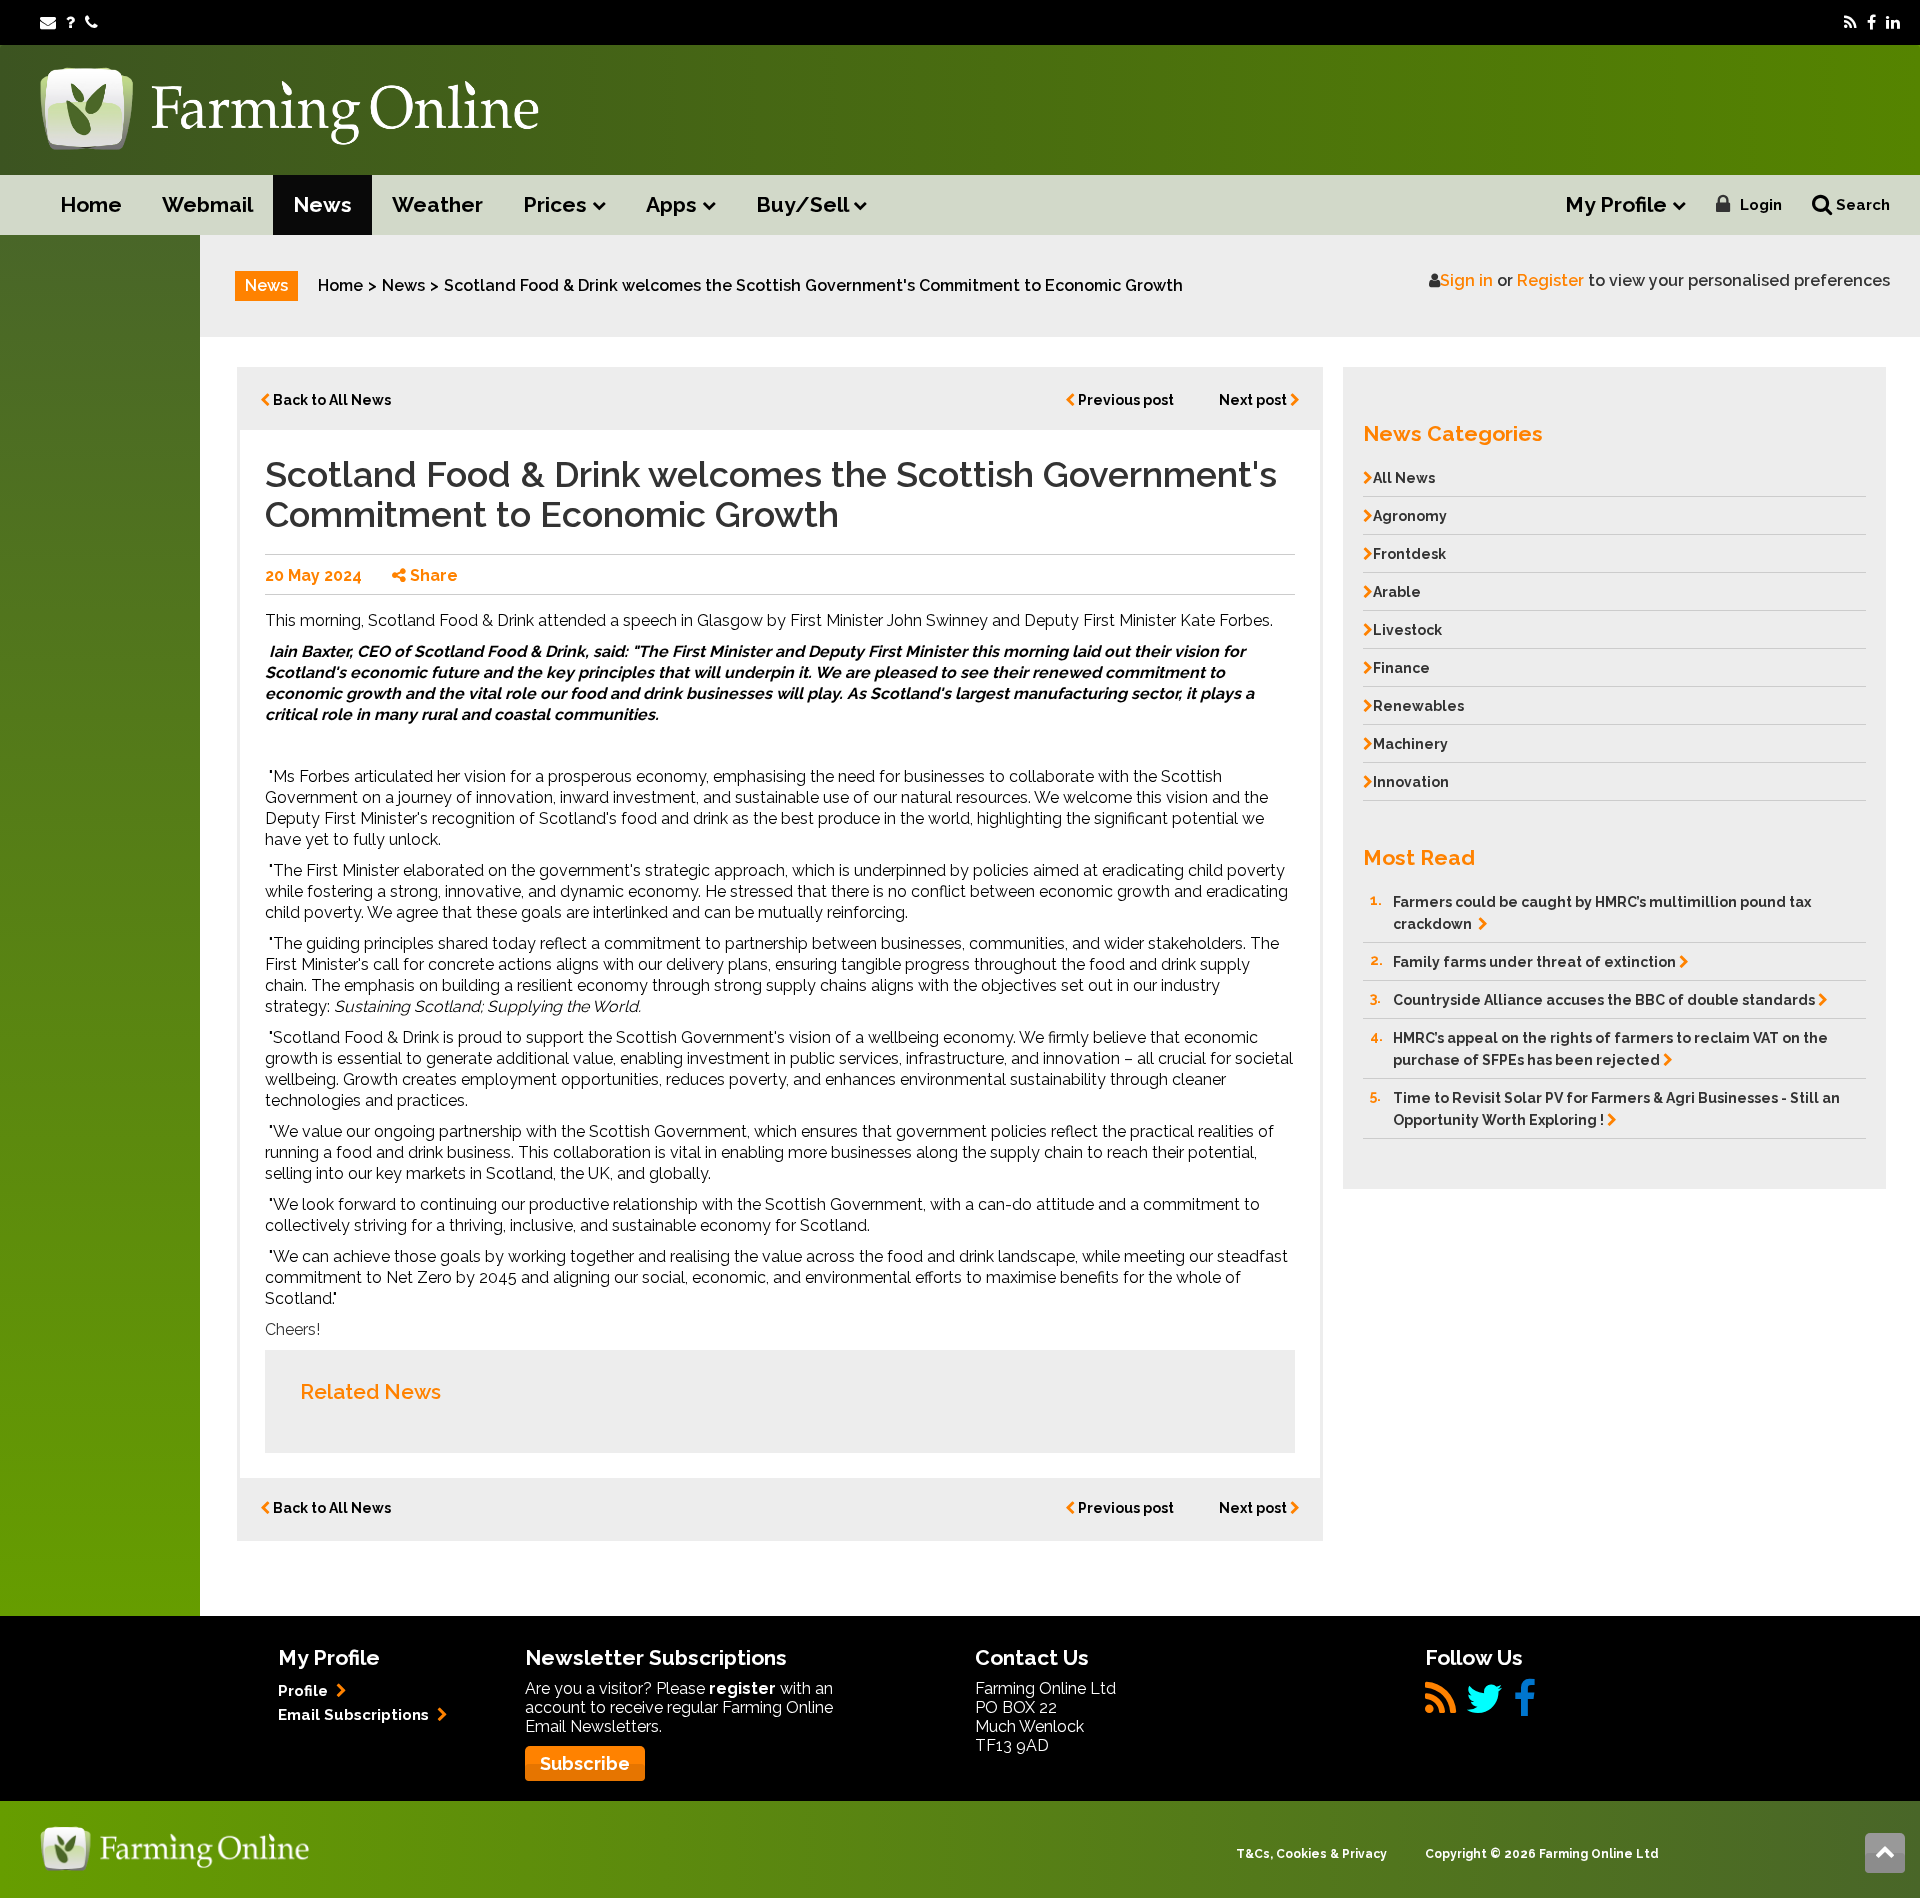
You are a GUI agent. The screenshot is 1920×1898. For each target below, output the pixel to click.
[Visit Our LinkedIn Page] (1893, 22)
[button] (1614, 428)
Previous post (1124, 400)
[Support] (70, 22)
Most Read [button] (1419, 857)
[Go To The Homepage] (175, 1847)
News (322, 204)
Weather (437, 204)
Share (432, 575)
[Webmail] (48, 22)
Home (91, 204)
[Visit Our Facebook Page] (1871, 22)
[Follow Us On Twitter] (1484, 1706)
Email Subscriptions (355, 1715)
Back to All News (330, 400)
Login (1761, 205)
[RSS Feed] (1850, 22)
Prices (557, 204)
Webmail (207, 204)
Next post (1254, 400)
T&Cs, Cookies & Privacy (1311, 1854)
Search (1861, 205)
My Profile (1618, 204)
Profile (305, 1691)
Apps (674, 204)
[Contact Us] (91, 22)
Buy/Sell (804, 204)
